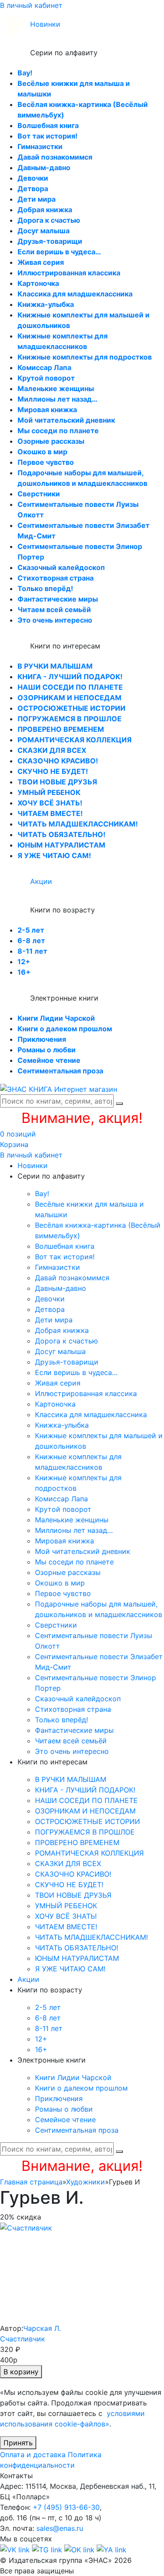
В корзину (21, 2372)
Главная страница (31, 2182)
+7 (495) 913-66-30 (66, 2507)
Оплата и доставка (33, 2455)
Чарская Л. (42, 2328)
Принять (18, 2443)
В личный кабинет (31, 5)
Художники (85, 2182)
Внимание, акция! (82, 1118)
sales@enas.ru (60, 2528)
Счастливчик (23, 2339)
